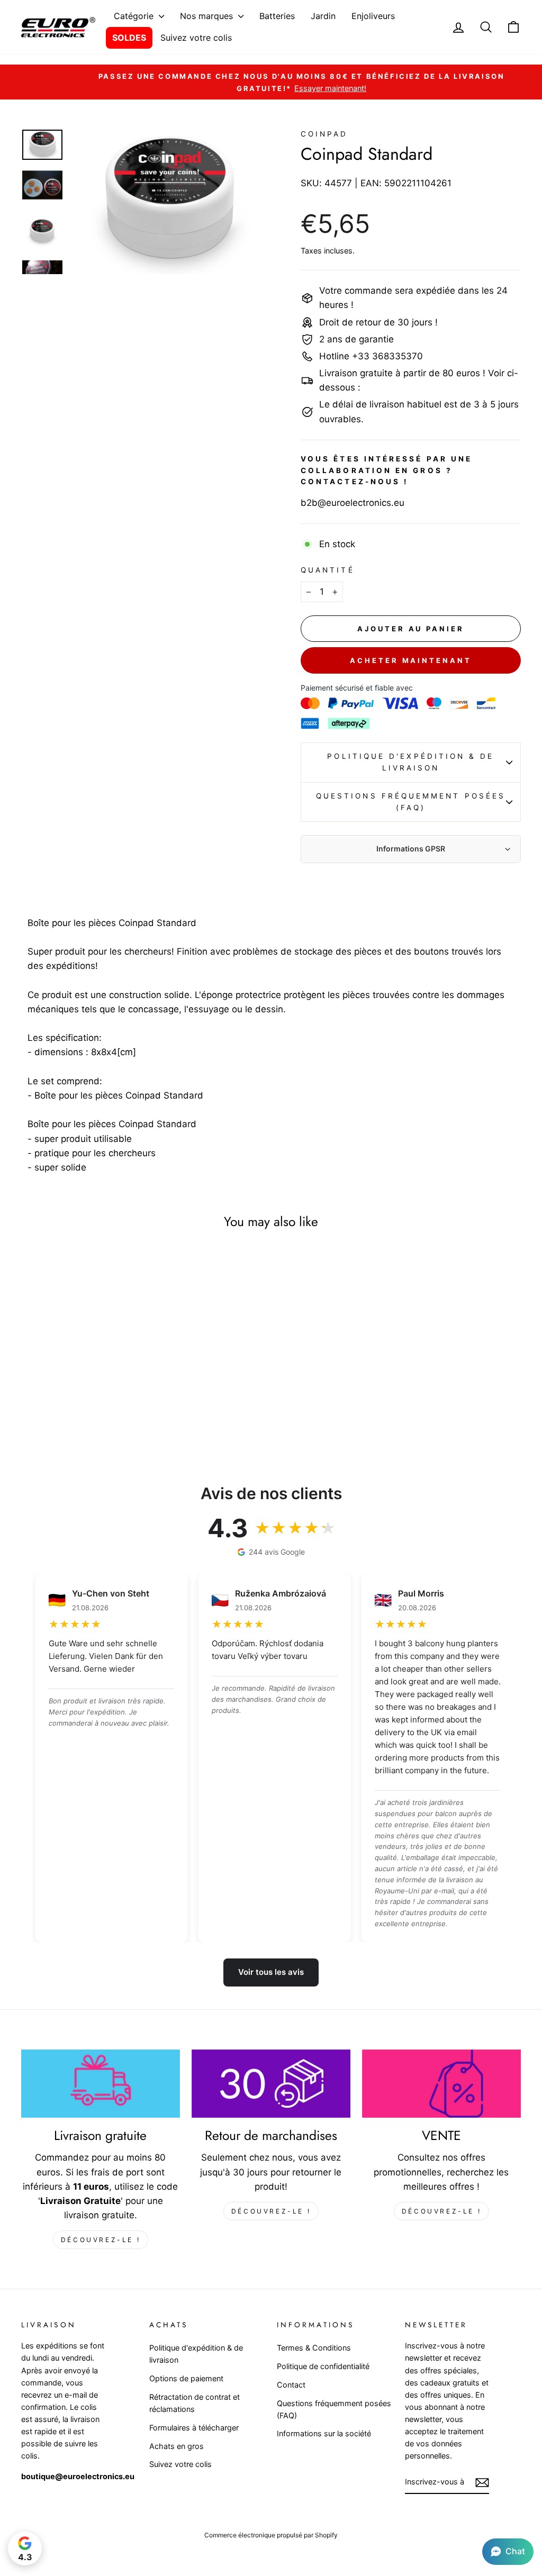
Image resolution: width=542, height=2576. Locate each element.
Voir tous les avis (271, 1972)
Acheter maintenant (410, 660)
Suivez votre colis (196, 38)
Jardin (323, 16)
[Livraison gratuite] (101, 2084)
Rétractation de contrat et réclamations (195, 2403)
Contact (291, 2385)
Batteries (277, 16)
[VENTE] (441, 2084)
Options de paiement (186, 2378)
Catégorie (135, 16)
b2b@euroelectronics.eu (353, 503)
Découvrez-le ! (101, 2240)
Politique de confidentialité (323, 2366)
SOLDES (129, 38)
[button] (508, 2552)
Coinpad (324, 134)
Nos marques (208, 16)
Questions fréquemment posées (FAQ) (411, 802)
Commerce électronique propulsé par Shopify (271, 2535)
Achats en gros (177, 2446)
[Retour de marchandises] (271, 2084)
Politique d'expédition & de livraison (410, 762)
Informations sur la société (324, 2433)
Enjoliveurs (373, 16)
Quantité (328, 570)
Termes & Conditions (314, 2348)
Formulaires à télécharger (194, 2428)
